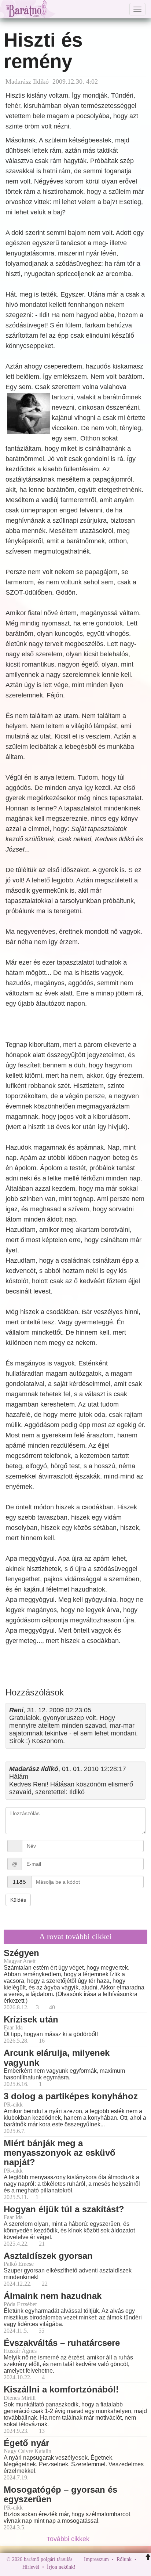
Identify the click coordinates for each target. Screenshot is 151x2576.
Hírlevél (31, 2567)
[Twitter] (106, 2567)
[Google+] (95, 2567)
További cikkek (69, 2539)
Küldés (18, 1900)
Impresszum (96, 2559)
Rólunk (124, 2559)
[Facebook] (83, 2567)
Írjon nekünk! (61, 2567)
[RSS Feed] (117, 2567)
